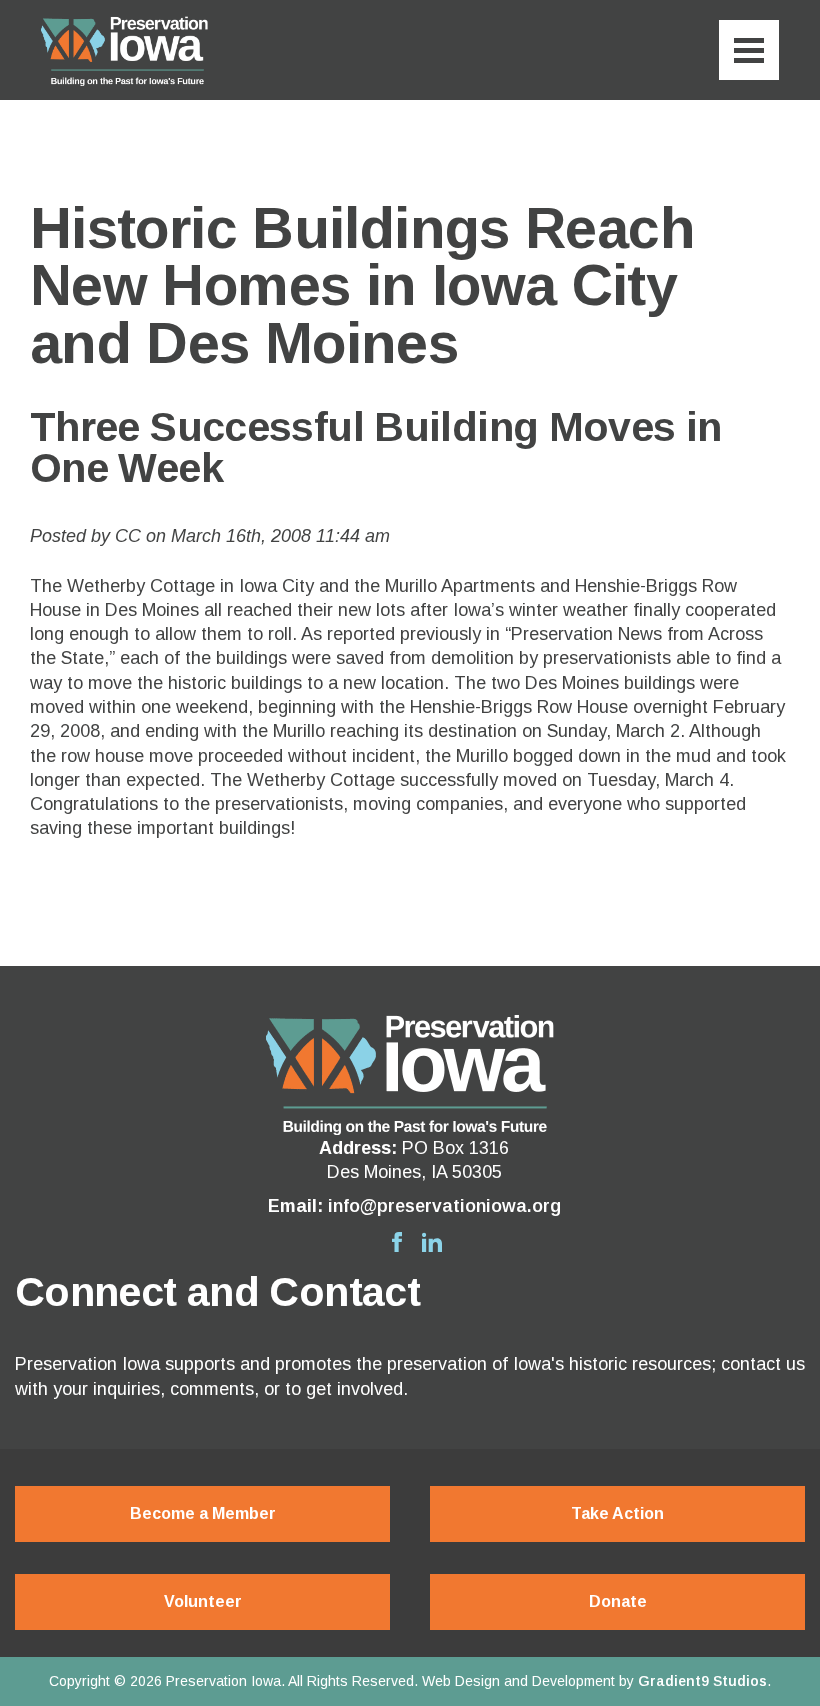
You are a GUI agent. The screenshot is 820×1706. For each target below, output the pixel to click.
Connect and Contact (217, 1292)
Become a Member (203, 1513)
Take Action (617, 1513)
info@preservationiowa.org (444, 1206)
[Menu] (749, 50)
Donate (618, 1601)
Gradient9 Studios (702, 1681)
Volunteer (203, 1601)
